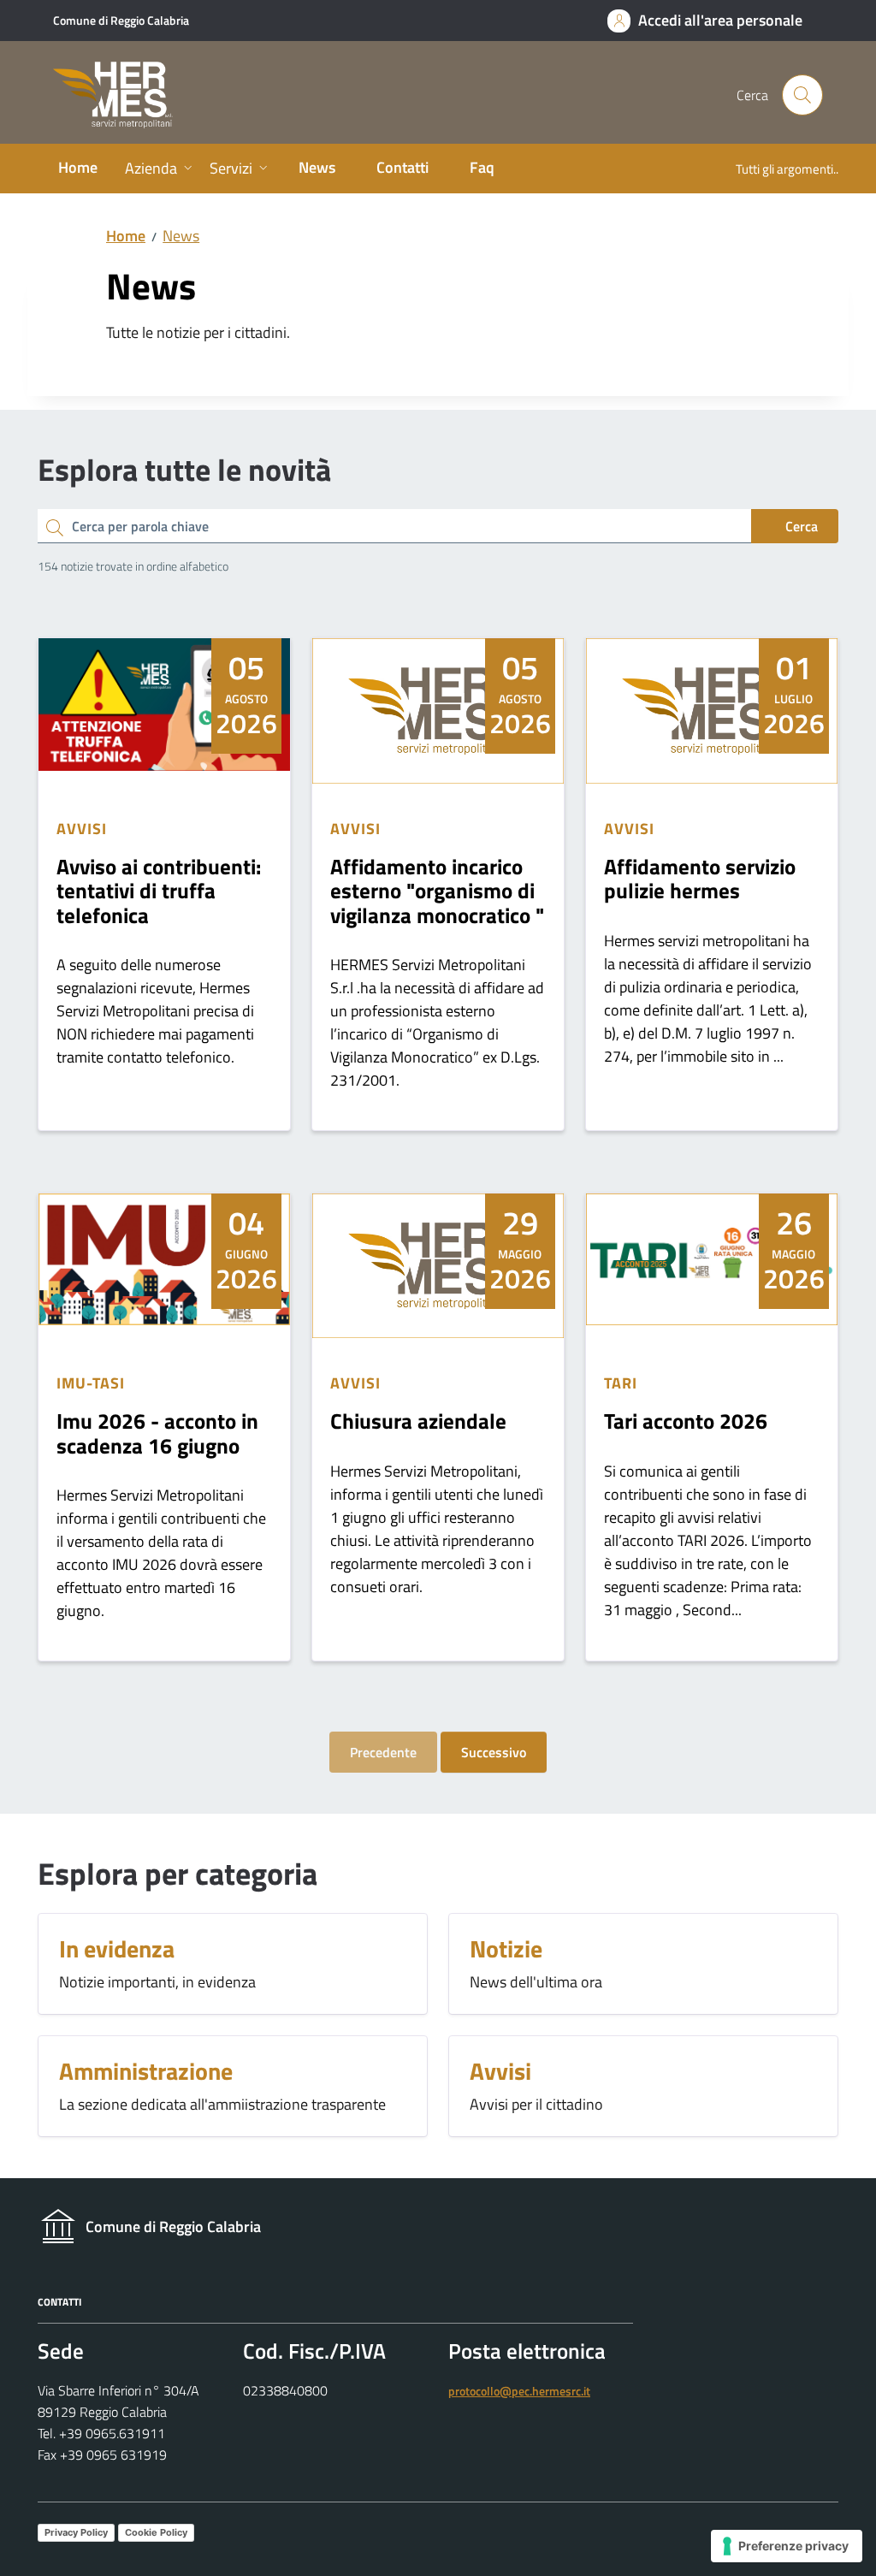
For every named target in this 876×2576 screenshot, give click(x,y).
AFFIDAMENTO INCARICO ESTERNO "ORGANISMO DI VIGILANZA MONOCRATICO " (437, 891)
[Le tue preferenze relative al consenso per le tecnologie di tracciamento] (787, 2546)
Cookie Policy (156, 2532)
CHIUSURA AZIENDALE (418, 1421)
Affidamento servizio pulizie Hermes (700, 879)
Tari (621, 1383)
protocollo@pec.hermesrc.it (519, 2391)
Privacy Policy (76, 2532)
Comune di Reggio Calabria (121, 20)
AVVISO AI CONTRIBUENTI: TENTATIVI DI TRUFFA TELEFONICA (159, 891)
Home (126, 236)
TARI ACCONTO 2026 (686, 1421)
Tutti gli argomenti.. (787, 169)
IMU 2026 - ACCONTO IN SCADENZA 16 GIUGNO (157, 1433)
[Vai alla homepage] (123, 95)
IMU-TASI (90, 1383)
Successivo (494, 1752)
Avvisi (81, 829)
